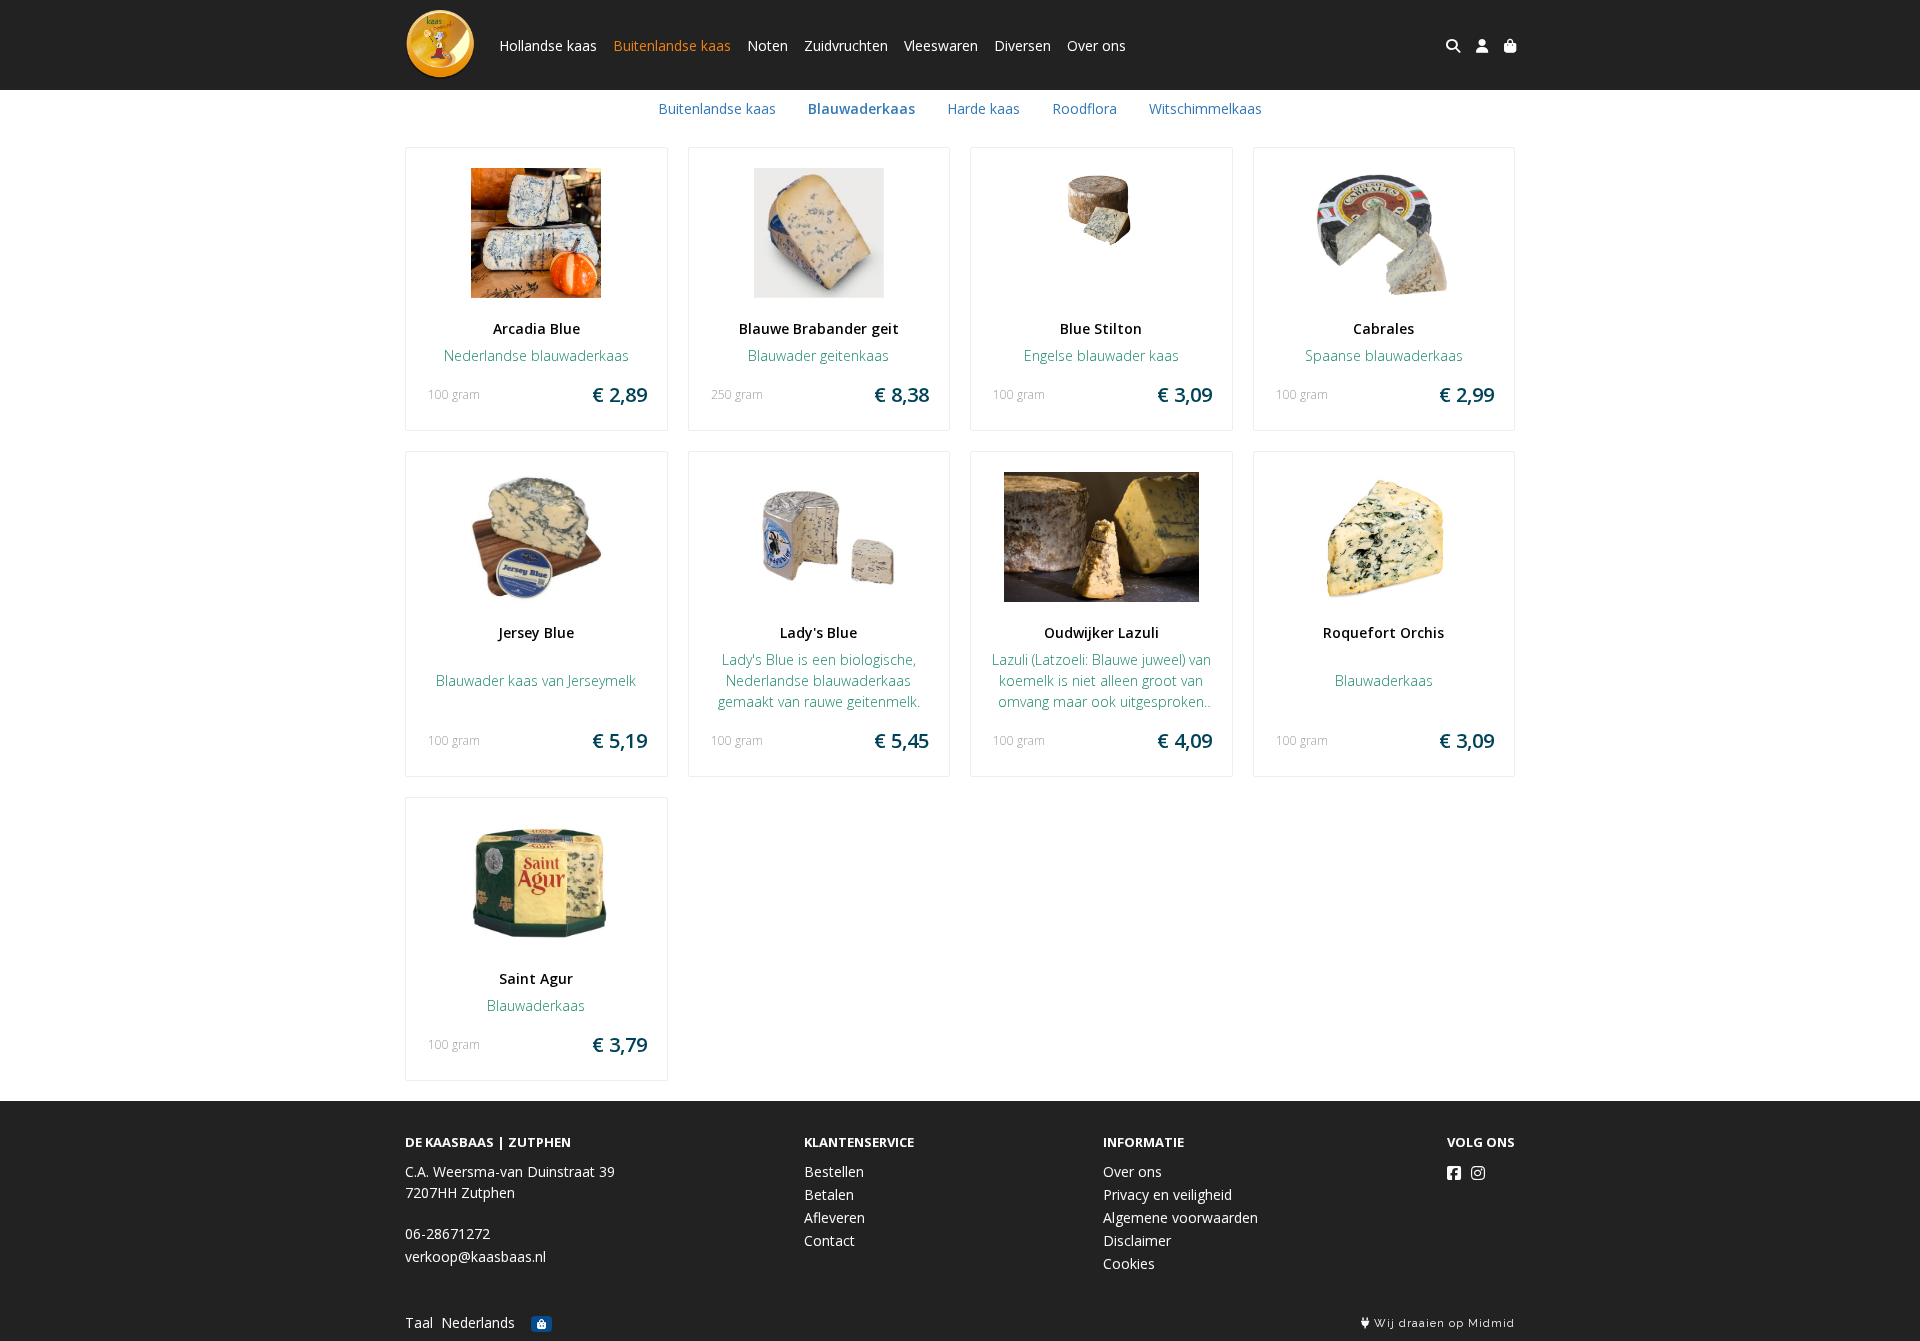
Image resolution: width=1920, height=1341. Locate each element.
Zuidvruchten (846, 45)
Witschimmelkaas (1205, 108)
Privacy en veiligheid (1167, 1194)
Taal (419, 1322)
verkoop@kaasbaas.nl (475, 1256)
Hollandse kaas (548, 45)
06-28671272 (447, 1233)
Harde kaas (983, 108)
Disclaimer (1137, 1240)
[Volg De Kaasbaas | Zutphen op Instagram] (1478, 1173)
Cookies (1129, 1263)
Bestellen (834, 1171)
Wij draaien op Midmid (1442, 1323)
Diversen (1022, 45)
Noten (767, 45)
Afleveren (834, 1217)
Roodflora (1084, 108)
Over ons (1096, 45)
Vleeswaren (941, 45)
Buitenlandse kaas (672, 45)
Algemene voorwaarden (1180, 1217)
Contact (829, 1240)
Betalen (829, 1194)
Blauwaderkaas (861, 108)
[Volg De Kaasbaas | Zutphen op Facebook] (1454, 1173)
